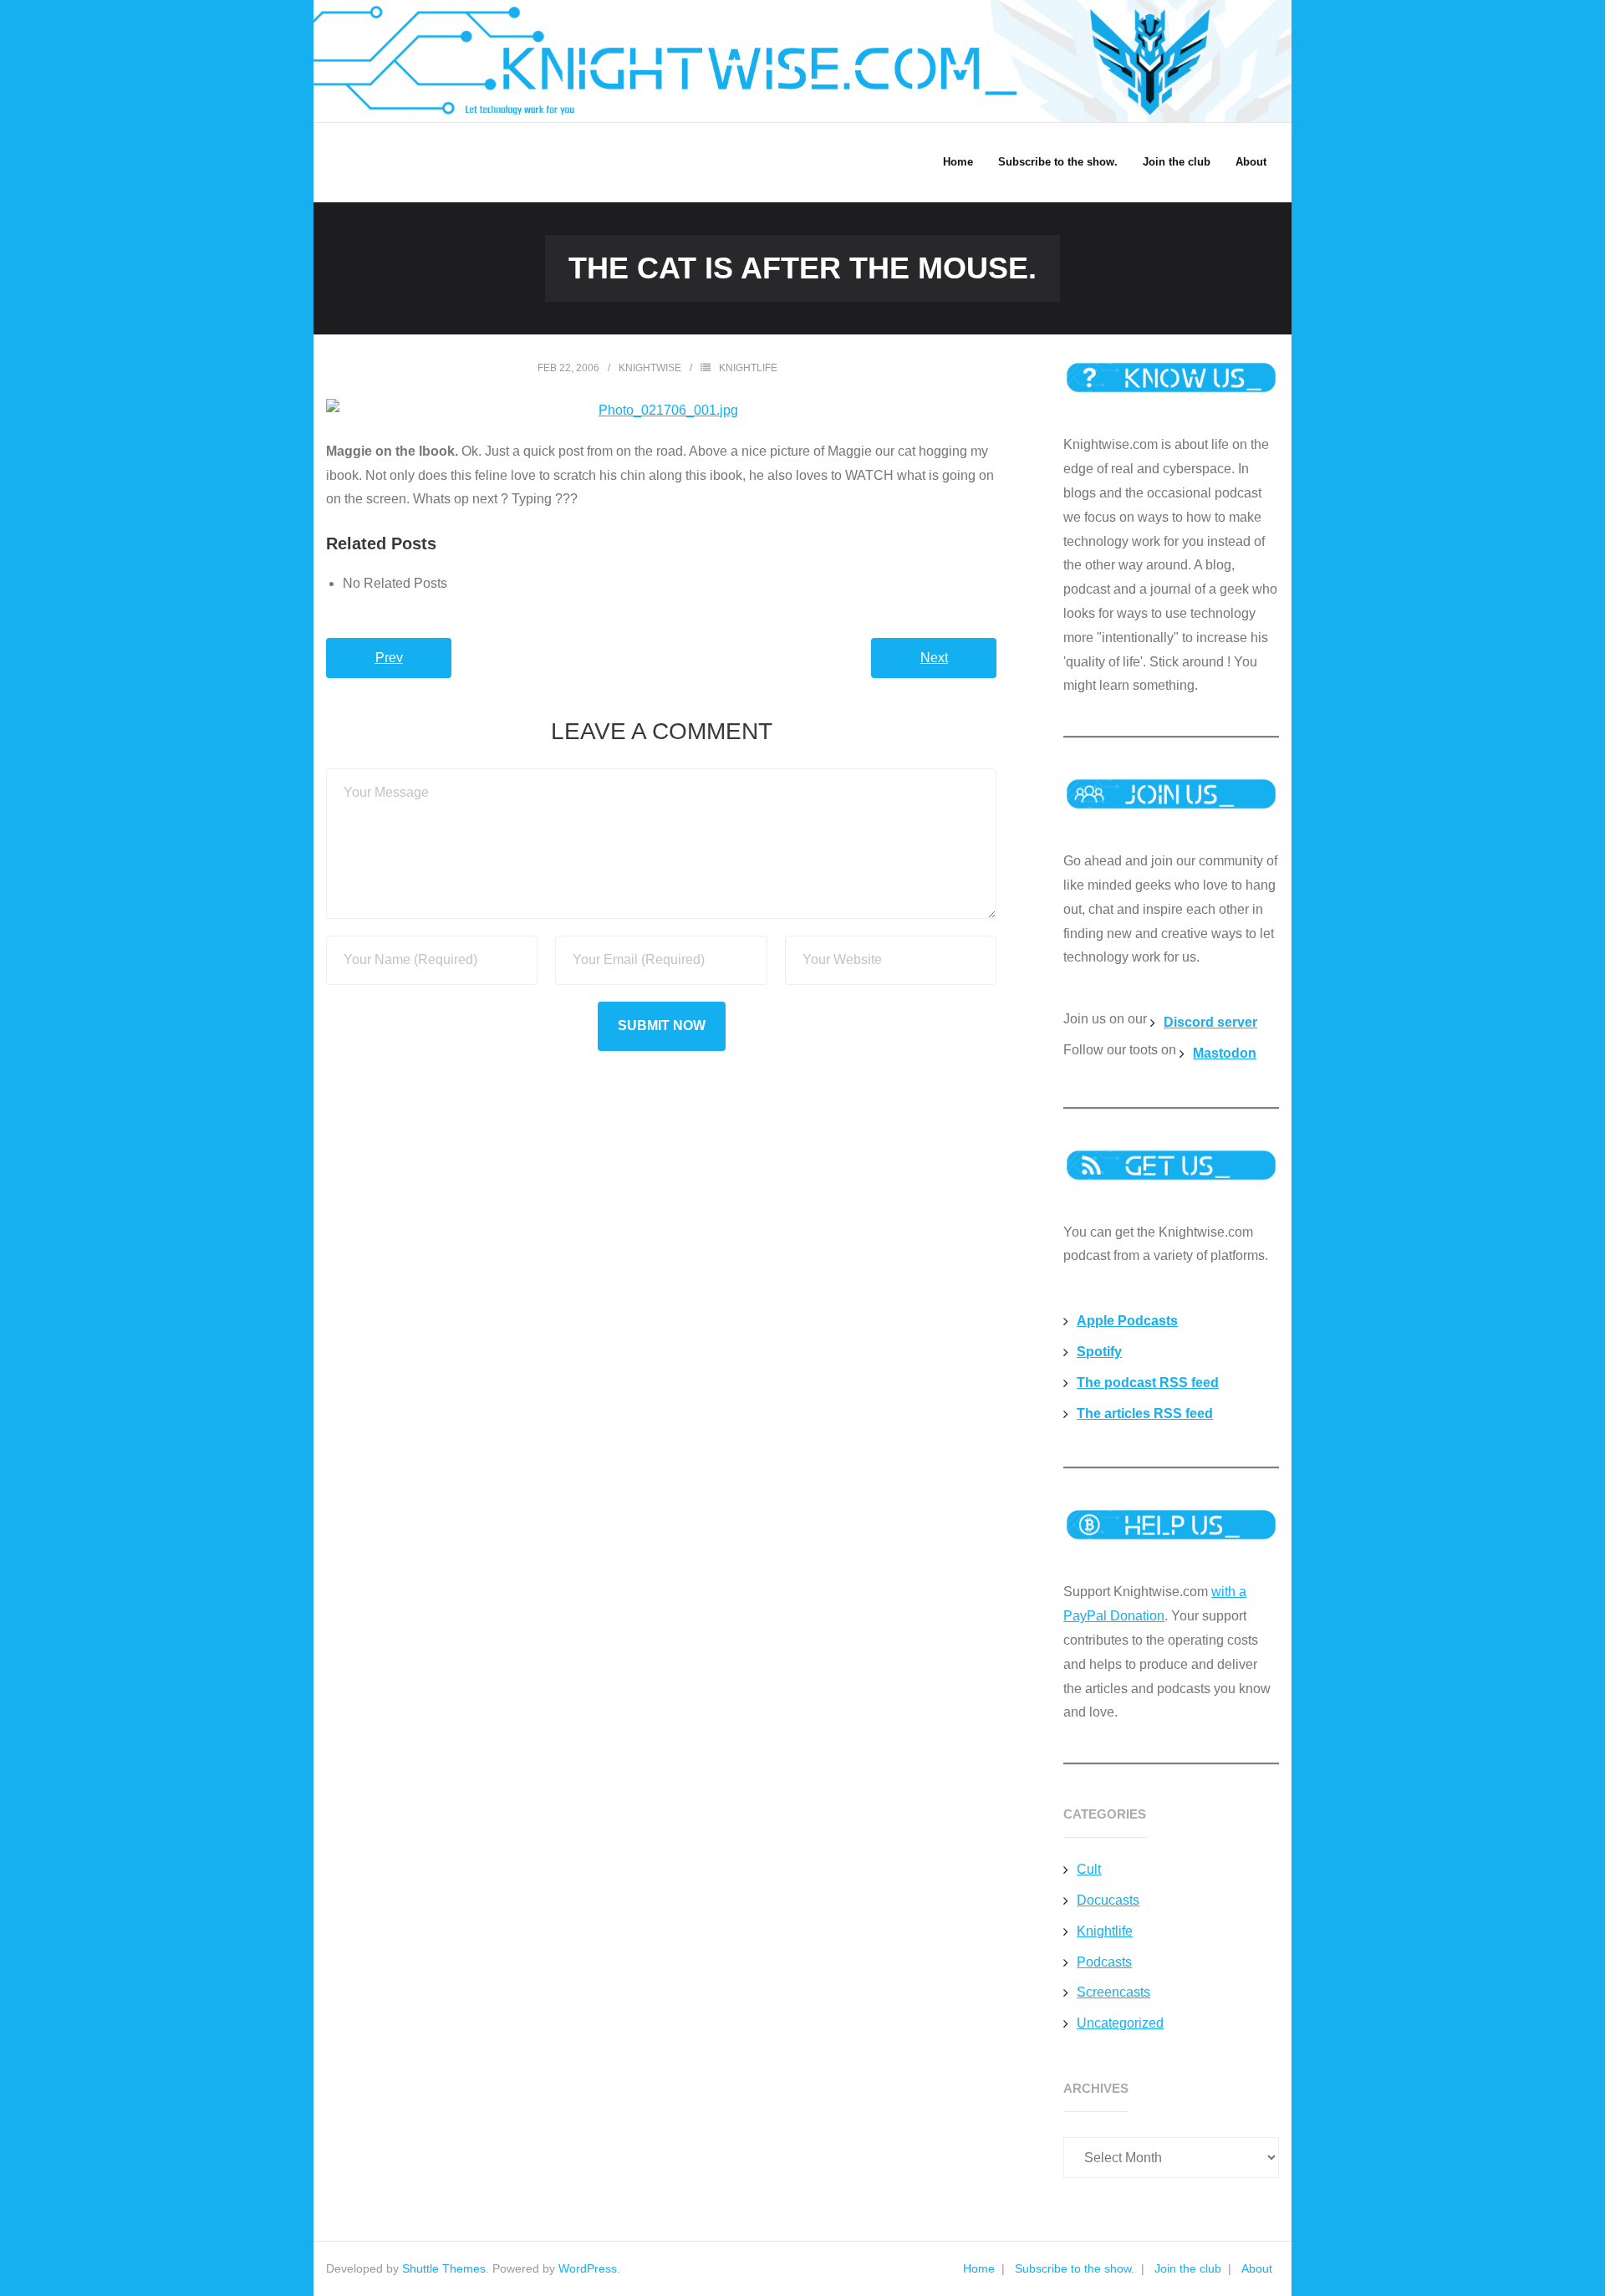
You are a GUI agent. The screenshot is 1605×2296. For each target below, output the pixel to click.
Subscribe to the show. (1075, 2268)
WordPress (588, 2268)
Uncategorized (1120, 2023)
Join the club (1188, 2268)
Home (979, 2268)
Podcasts (1104, 1962)
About (1257, 2268)
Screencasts (1113, 1992)
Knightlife (748, 368)
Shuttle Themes (444, 2268)
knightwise (650, 368)
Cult (1089, 1869)
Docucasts (1108, 1900)
